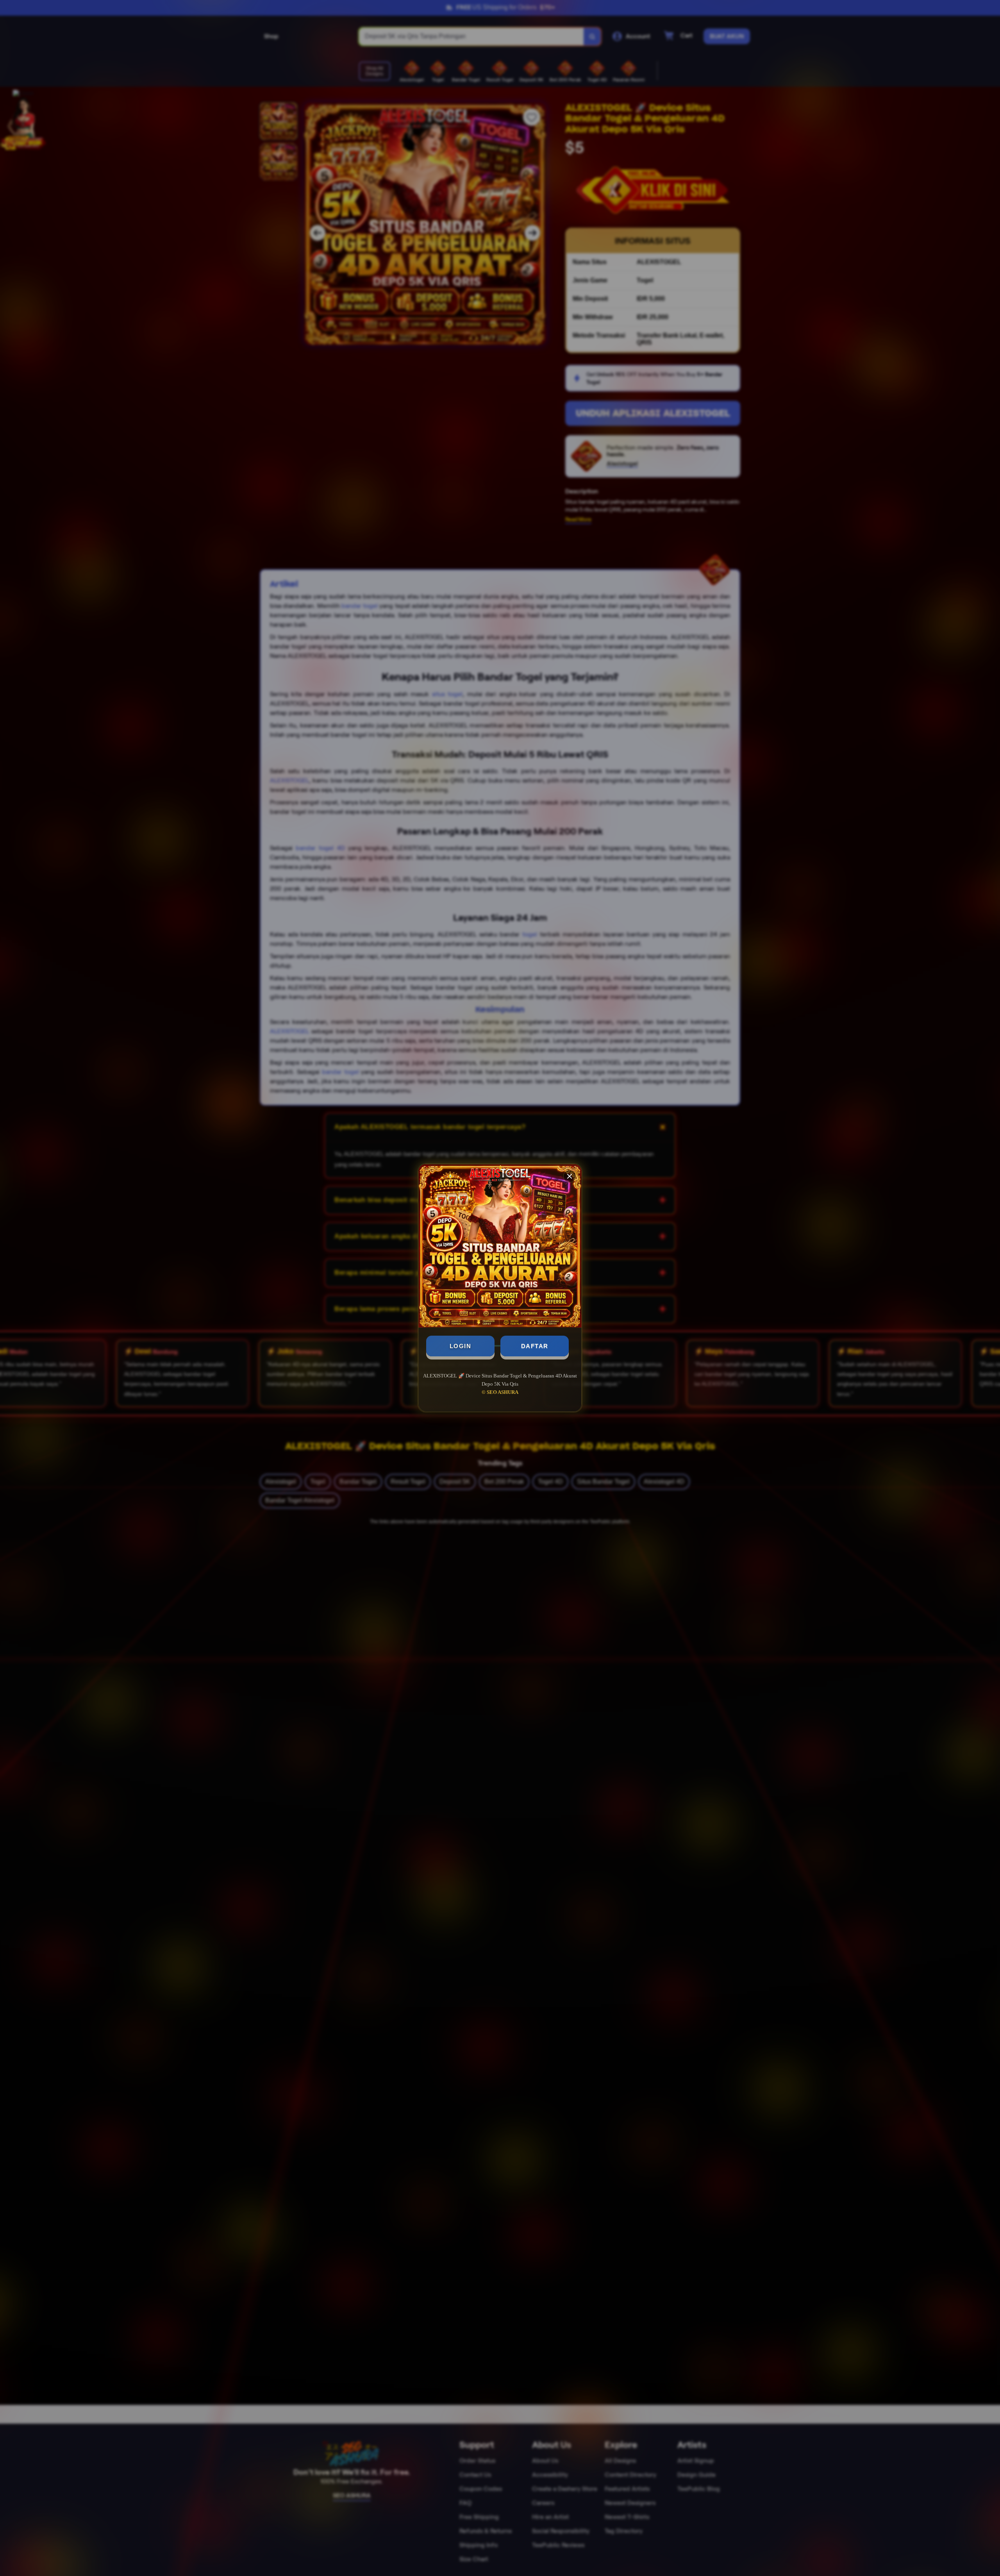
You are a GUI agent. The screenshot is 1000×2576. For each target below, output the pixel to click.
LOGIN (461, 1346)
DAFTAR (535, 1346)
